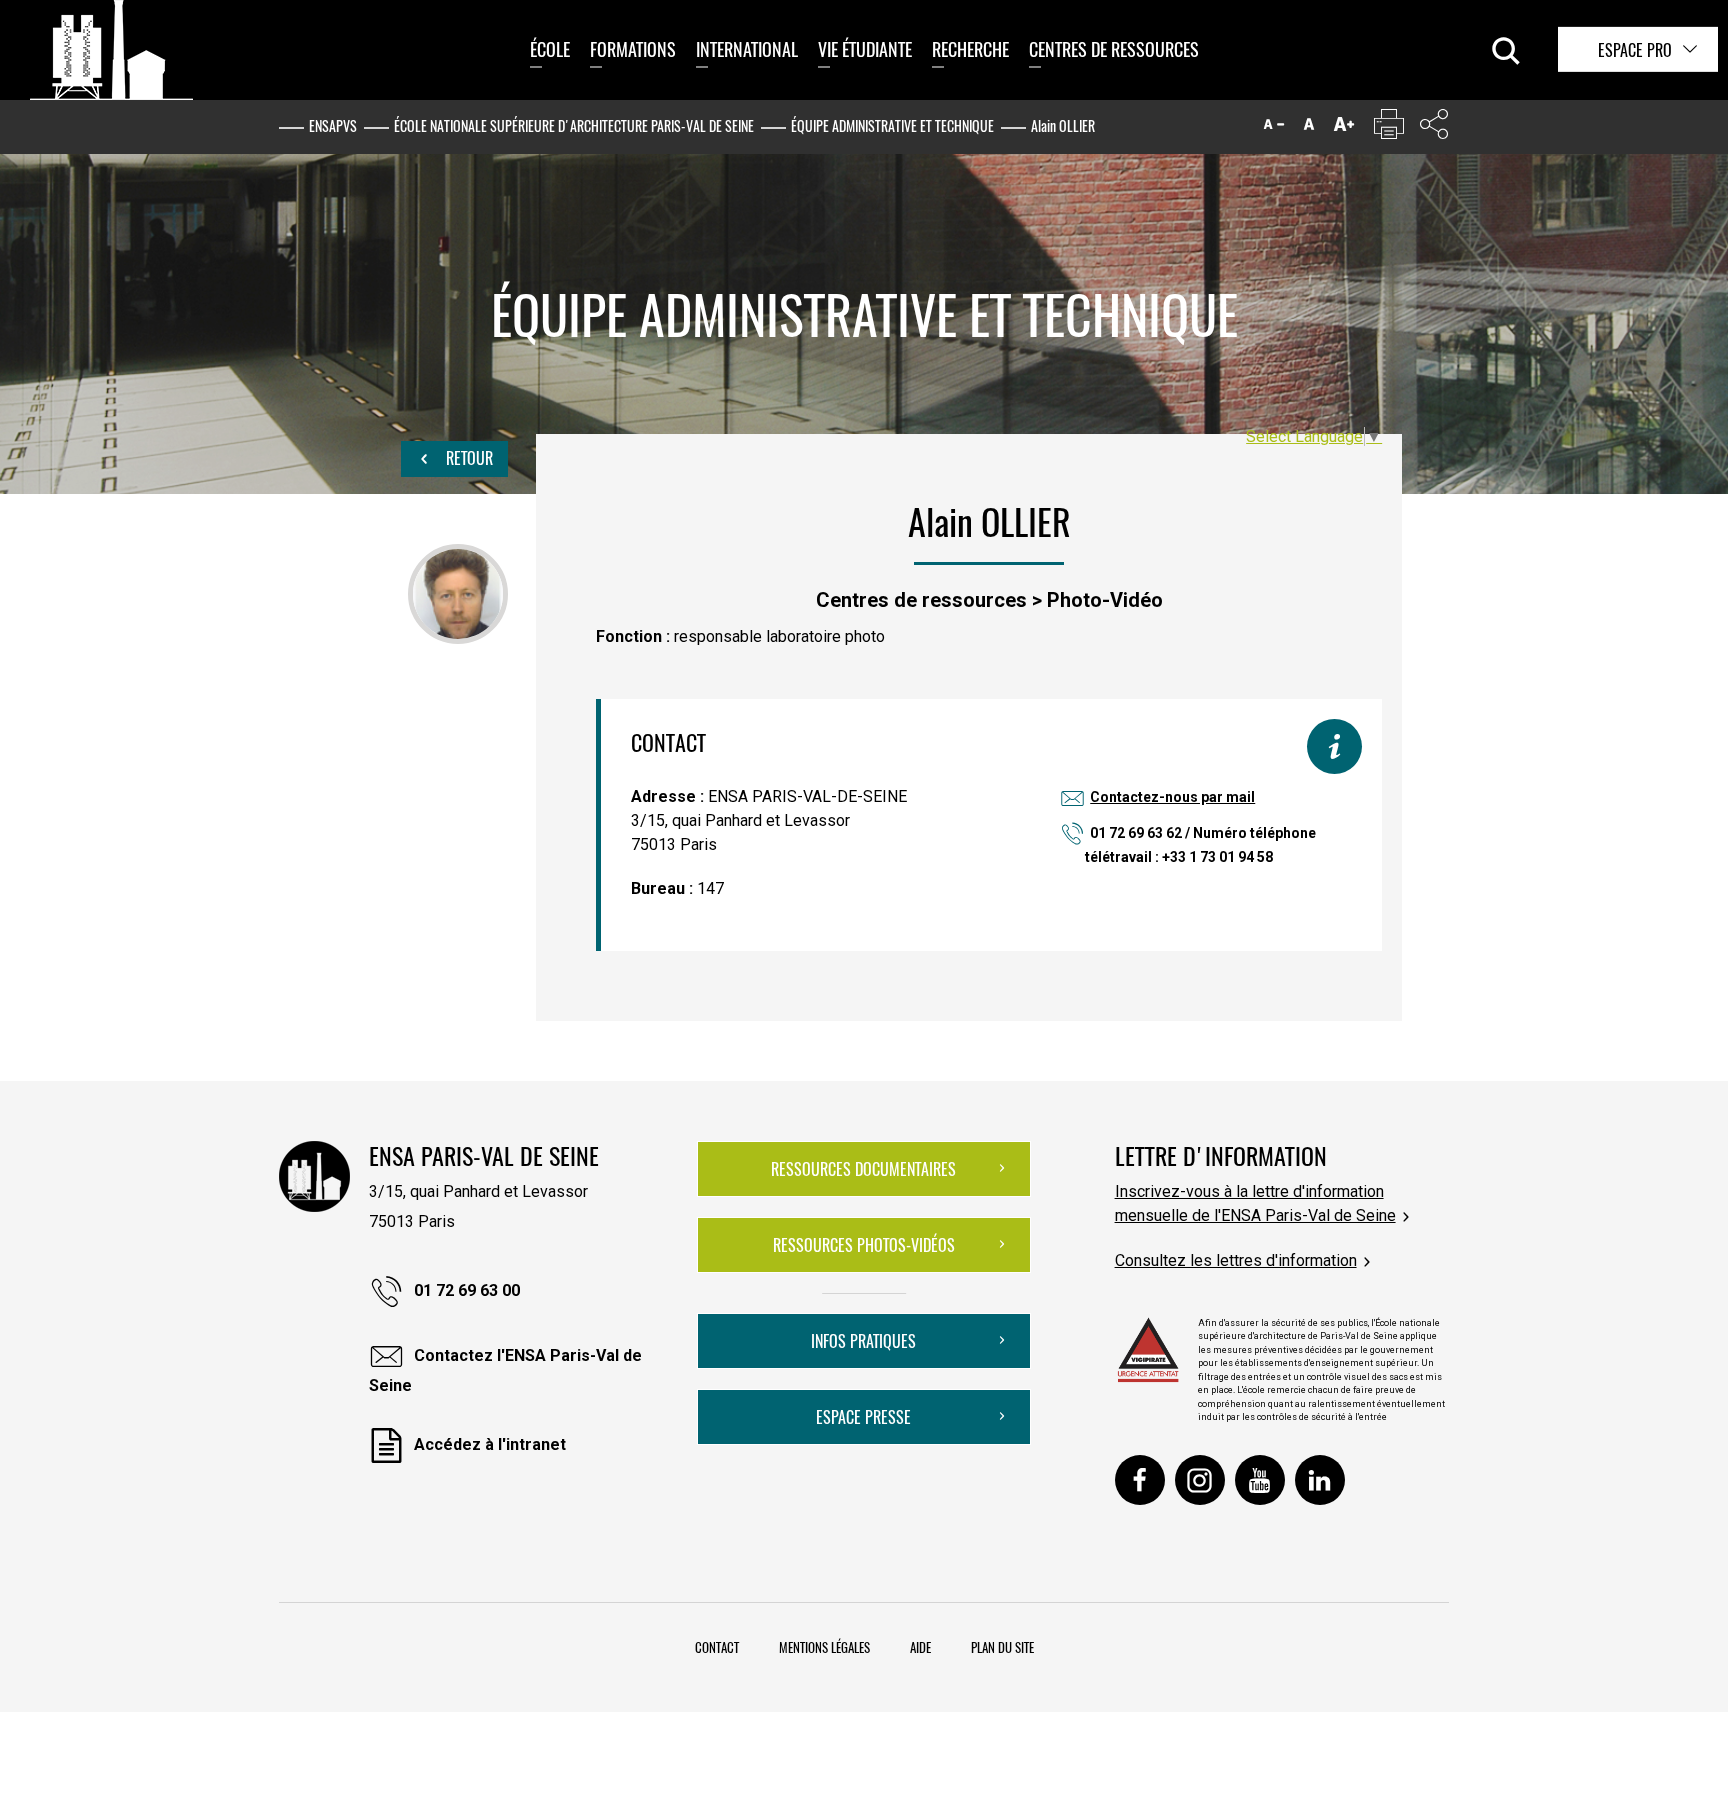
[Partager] (1434, 128)
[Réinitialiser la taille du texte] (1309, 128)
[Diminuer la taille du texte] (1274, 128)
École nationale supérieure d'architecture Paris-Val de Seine (574, 125)
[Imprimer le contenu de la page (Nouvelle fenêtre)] (1389, 128)
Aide (920, 1647)
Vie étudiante (865, 49)
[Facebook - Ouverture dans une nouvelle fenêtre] (1140, 1480)
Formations (633, 49)
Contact (717, 1647)
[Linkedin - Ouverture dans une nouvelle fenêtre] (1320, 1480)
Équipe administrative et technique (892, 125)
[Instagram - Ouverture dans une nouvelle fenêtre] (1200, 1480)
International (747, 49)
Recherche (970, 49)
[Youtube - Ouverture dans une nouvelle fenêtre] (1260, 1480)
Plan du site (1002, 1647)
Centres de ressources (1114, 49)
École (550, 49)
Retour (467, 458)
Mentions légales (824, 1647)
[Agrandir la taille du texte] (1344, 128)
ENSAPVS (333, 125)
